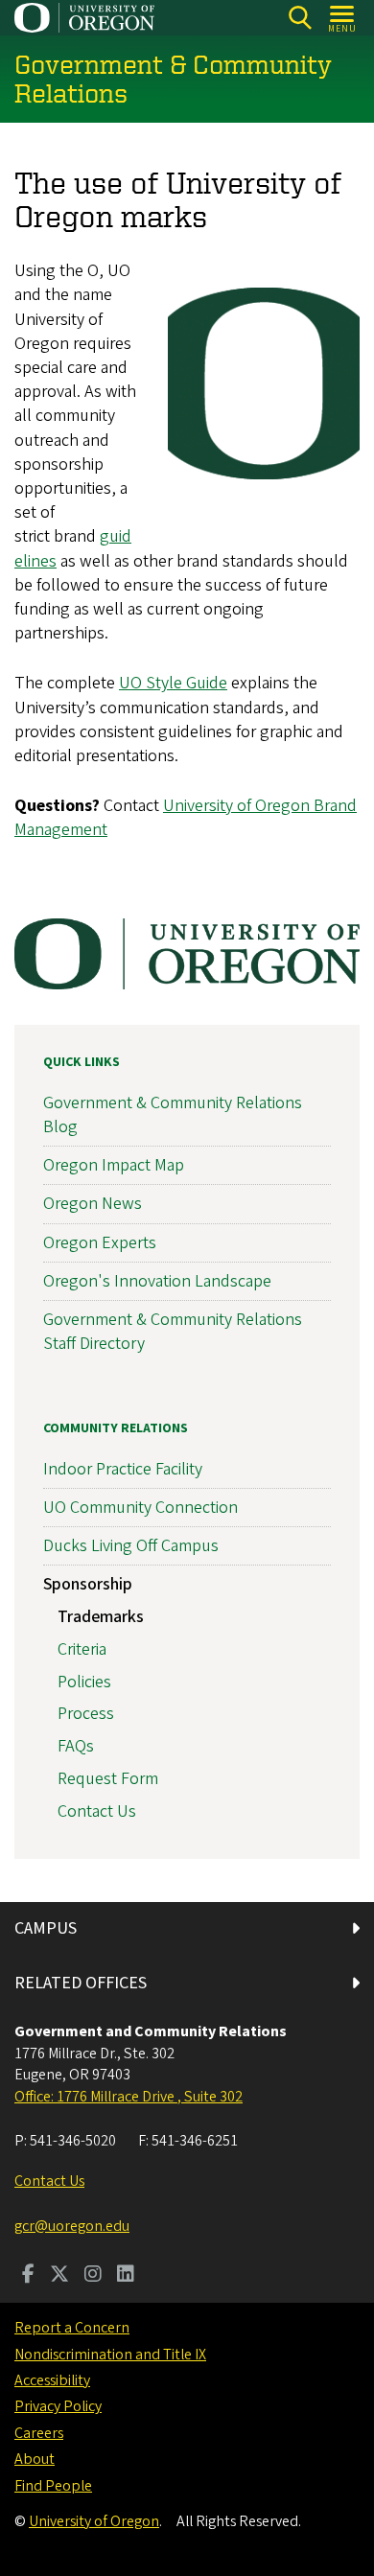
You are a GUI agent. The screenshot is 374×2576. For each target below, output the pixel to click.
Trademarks (101, 1617)
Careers (39, 2433)
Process (86, 1714)
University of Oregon (94, 2521)
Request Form (108, 1779)
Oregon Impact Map (114, 1165)
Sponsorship (88, 1584)
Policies (84, 1682)
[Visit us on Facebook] (28, 2276)
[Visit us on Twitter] (59, 2276)
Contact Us (97, 1811)
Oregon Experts (100, 1243)
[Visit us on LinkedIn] (126, 2276)
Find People (53, 2486)
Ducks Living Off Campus (131, 1546)
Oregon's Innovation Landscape (157, 1281)
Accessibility (52, 2380)
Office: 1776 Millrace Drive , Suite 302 (129, 2097)
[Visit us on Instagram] (93, 2276)
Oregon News (93, 1204)
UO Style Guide (173, 683)
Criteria (82, 1649)
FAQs (76, 1746)
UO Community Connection (140, 1508)
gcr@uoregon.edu (72, 2226)
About (35, 2459)
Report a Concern (72, 2328)
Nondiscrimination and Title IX (110, 2355)
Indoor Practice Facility (123, 1469)
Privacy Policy (58, 2406)
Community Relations (116, 1428)
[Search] (300, 18)
